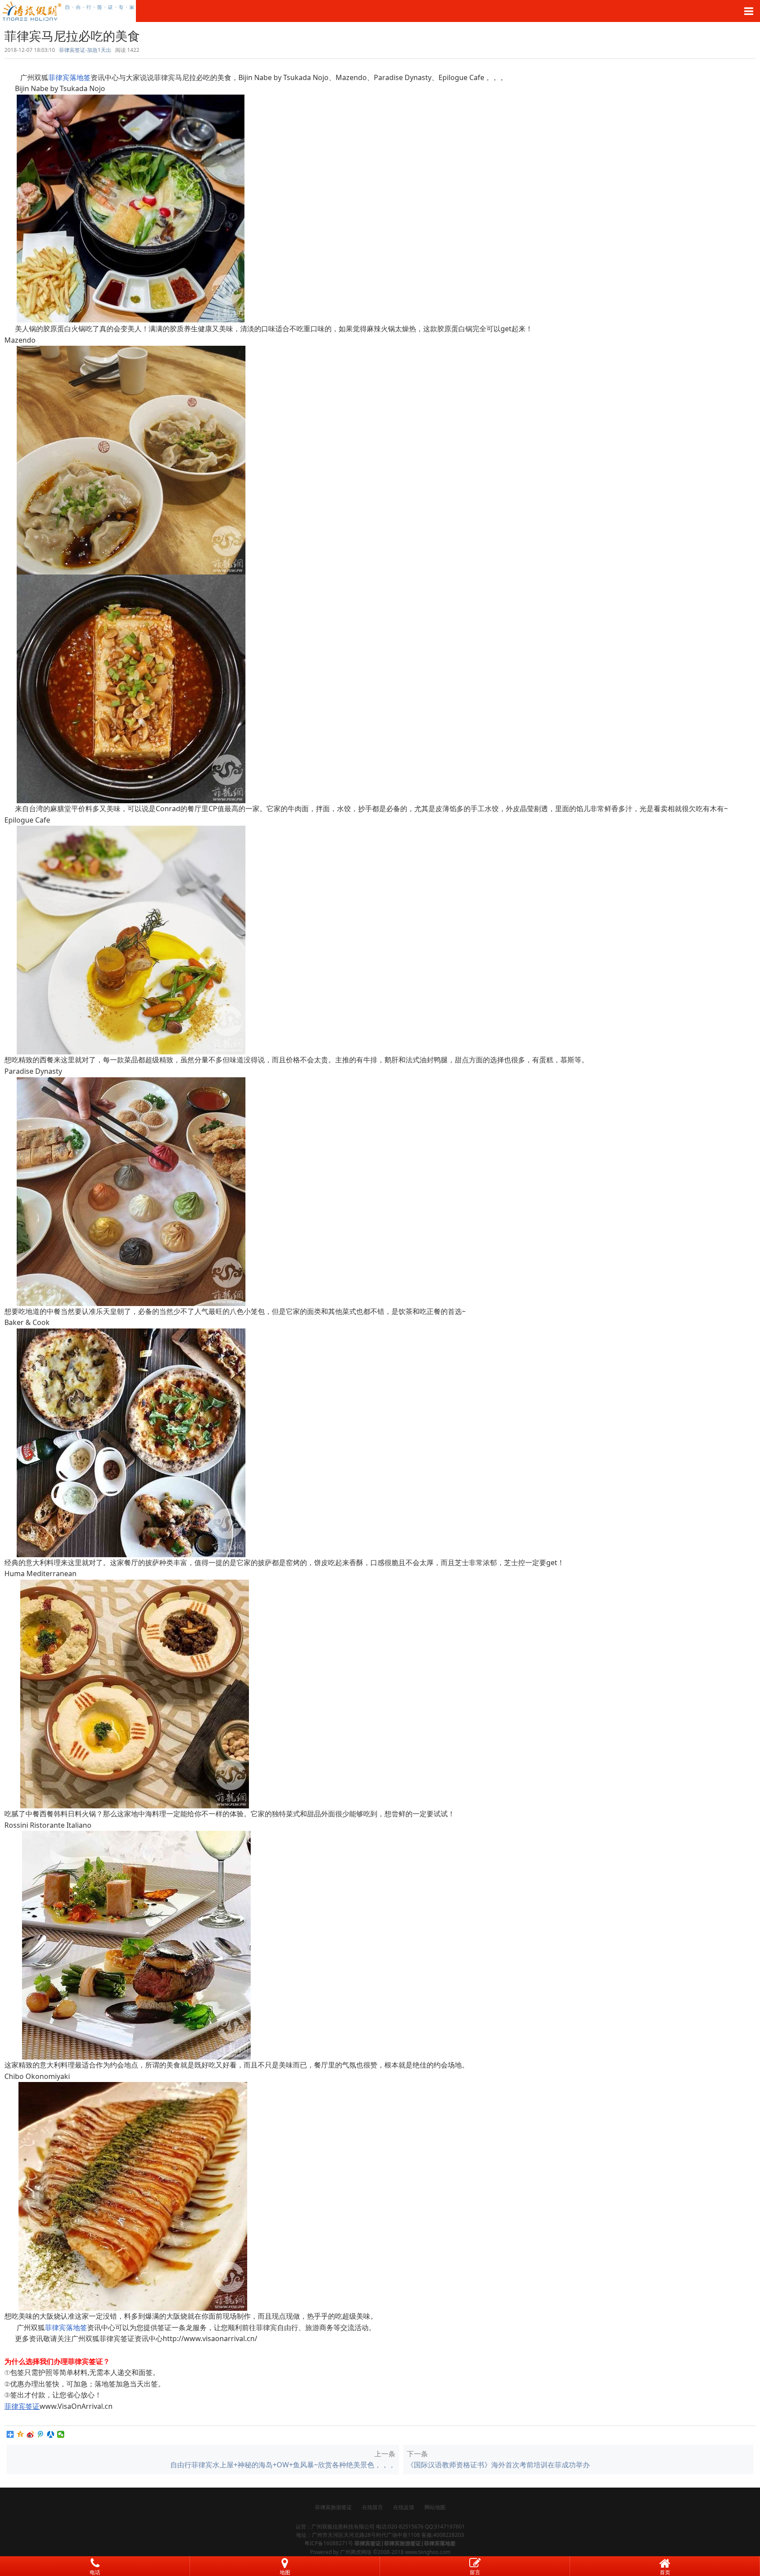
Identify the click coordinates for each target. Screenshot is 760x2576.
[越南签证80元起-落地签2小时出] (380, 11)
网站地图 (435, 2507)
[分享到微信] (61, 2434)
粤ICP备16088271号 (329, 2543)
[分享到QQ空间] (20, 2434)
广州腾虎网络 (356, 2552)
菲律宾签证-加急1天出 (85, 50)
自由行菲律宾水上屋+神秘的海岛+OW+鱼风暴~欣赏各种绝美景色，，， (283, 2465)
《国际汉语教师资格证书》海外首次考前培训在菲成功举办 (498, 2465)
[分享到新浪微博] (31, 2434)
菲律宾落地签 (69, 77)
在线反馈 (404, 2507)
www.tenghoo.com (428, 2552)
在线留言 (373, 2507)
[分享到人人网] (51, 2434)
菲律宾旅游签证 (333, 2507)
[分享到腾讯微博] (41, 2434)
